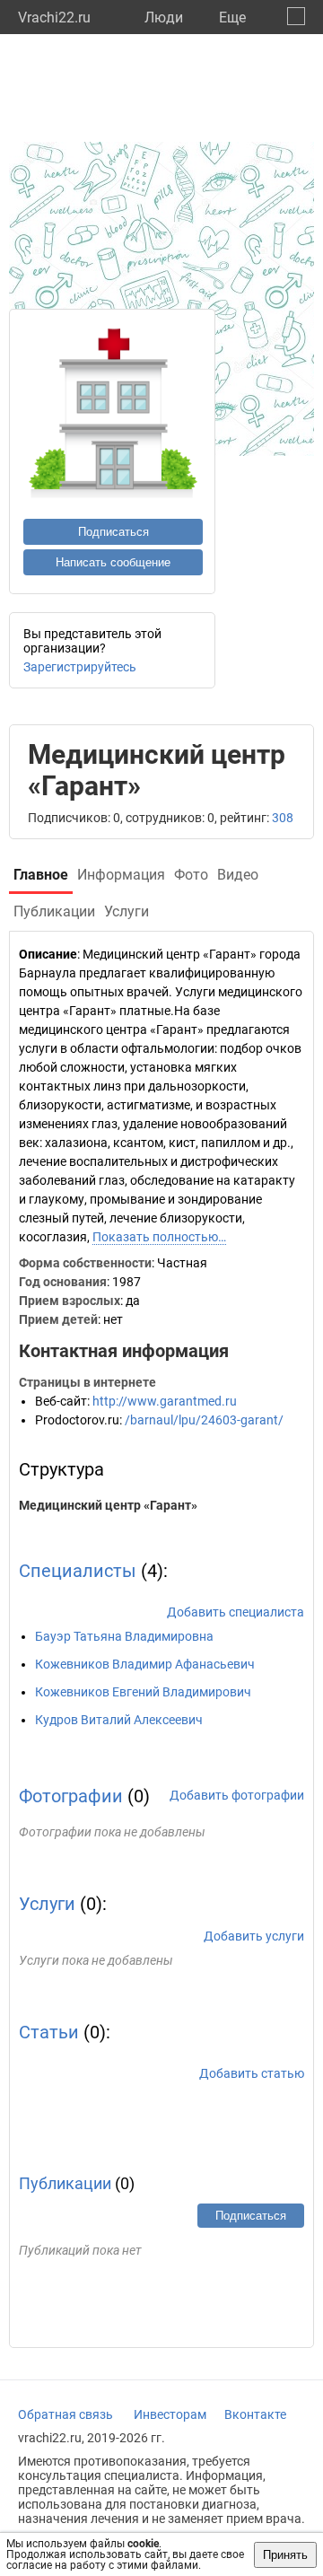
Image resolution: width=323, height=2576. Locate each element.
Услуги (47, 1904)
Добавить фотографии (237, 1795)
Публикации (65, 2183)
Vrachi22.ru (54, 18)
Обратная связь (65, 2414)
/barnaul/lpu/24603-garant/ (204, 1420)
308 (283, 818)
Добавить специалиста (236, 1612)
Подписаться (113, 532)
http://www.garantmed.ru (165, 1401)
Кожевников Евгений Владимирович (143, 1692)
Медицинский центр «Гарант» (108, 1505)
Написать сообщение (113, 562)
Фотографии (71, 1796)
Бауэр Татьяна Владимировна (124, 1636)
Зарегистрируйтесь (80, 667)
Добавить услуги (254, 1936)
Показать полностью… (159, 1237)
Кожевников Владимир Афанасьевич (145, 1664)
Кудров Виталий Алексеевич (119, 1720)
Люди (164, 18)
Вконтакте (255, 2414)
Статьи (49, 2032)
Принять (285, 2555)
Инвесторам (170, 2414)
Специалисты (78, 1571)
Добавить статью (252, 2073)
